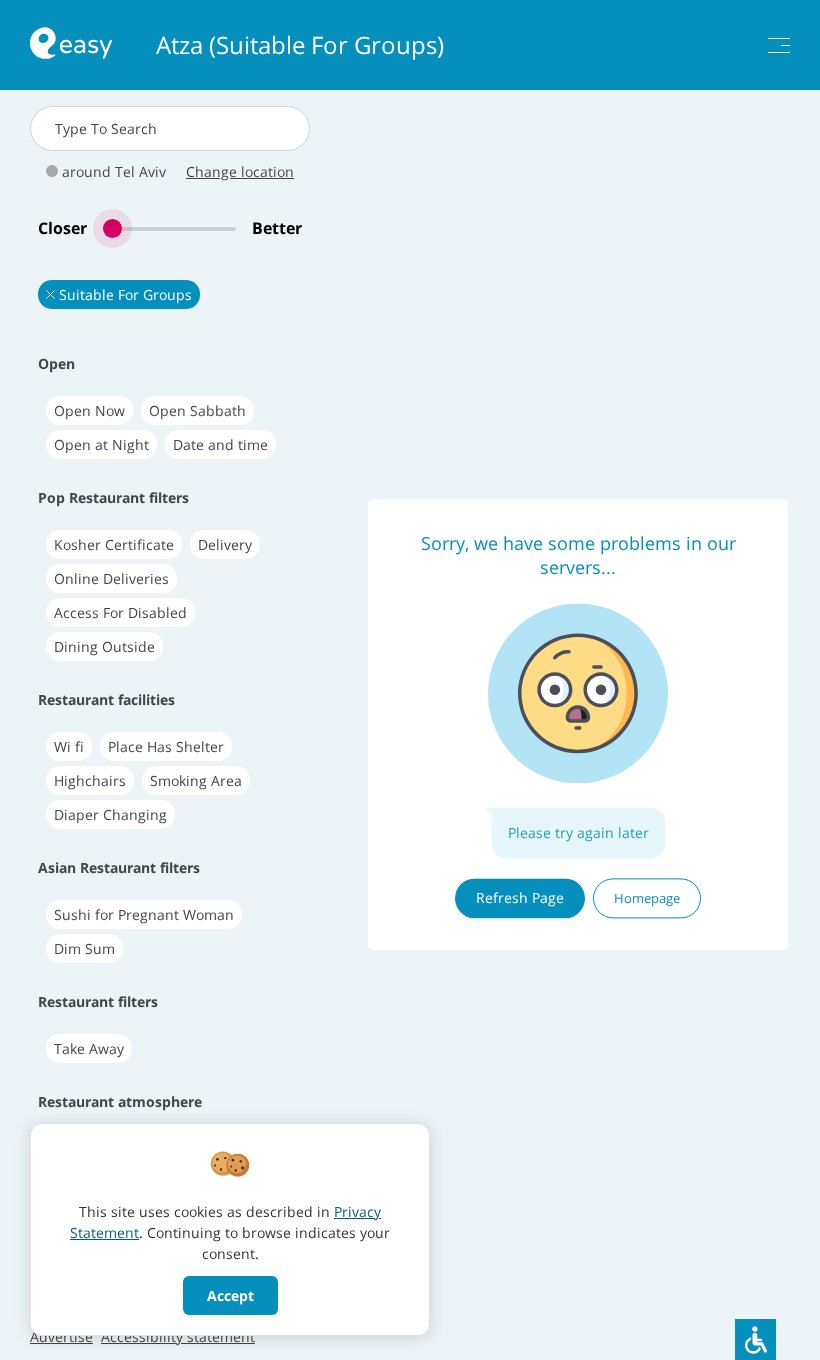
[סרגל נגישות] (755, 1339)
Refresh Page (520, 897)
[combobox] (170, 128)
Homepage (647, 898)
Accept (230, 1295)
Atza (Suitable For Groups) (300, 45)
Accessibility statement (178, 1336)
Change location (240, 171)
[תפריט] (779, 45)
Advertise (61, 1336)
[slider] (169, 228)
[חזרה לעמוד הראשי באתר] (71, 45)
